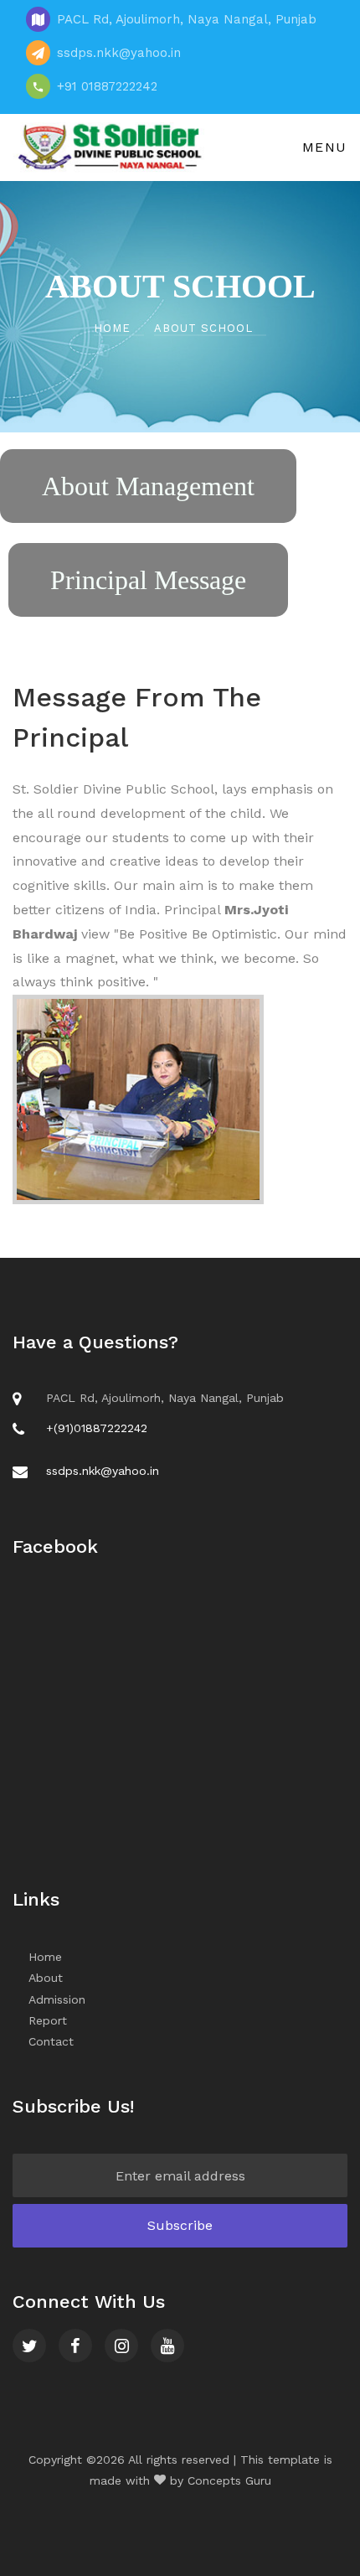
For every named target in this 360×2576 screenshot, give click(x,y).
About (46, 1978)
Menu (322, 147)
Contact (51, 2041)
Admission (57, 1999)
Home (114, 328)
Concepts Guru (229, 2480)
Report (48, 2020)
